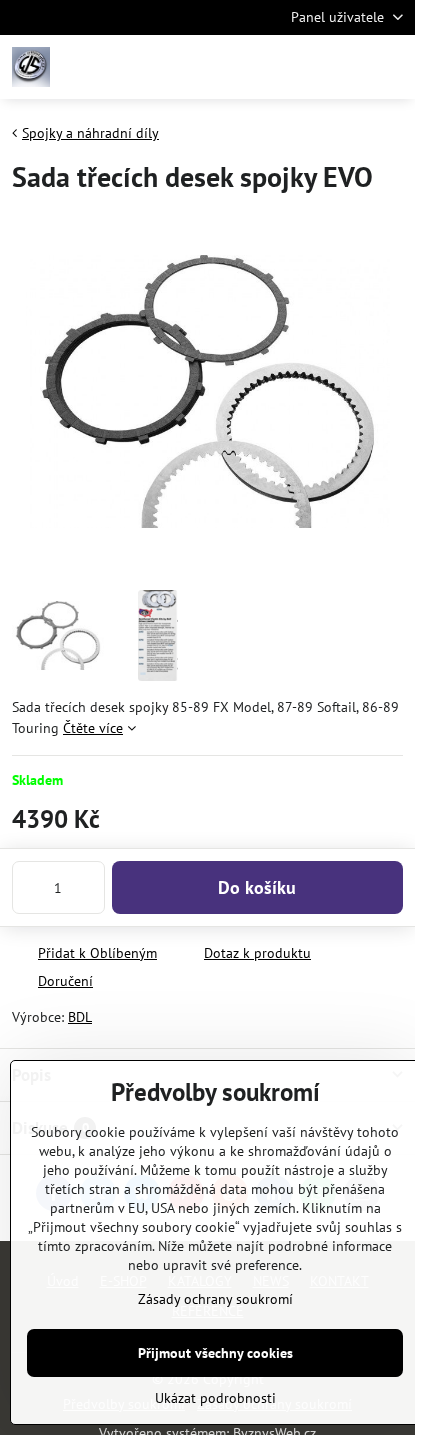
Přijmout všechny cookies (215, 1353)
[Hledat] (295, 67)
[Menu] (391, 67)
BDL (80, 1017)
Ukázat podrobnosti (215, 1398)
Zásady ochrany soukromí (215, 1299)
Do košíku (257, 887)
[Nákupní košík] (343, 67)
